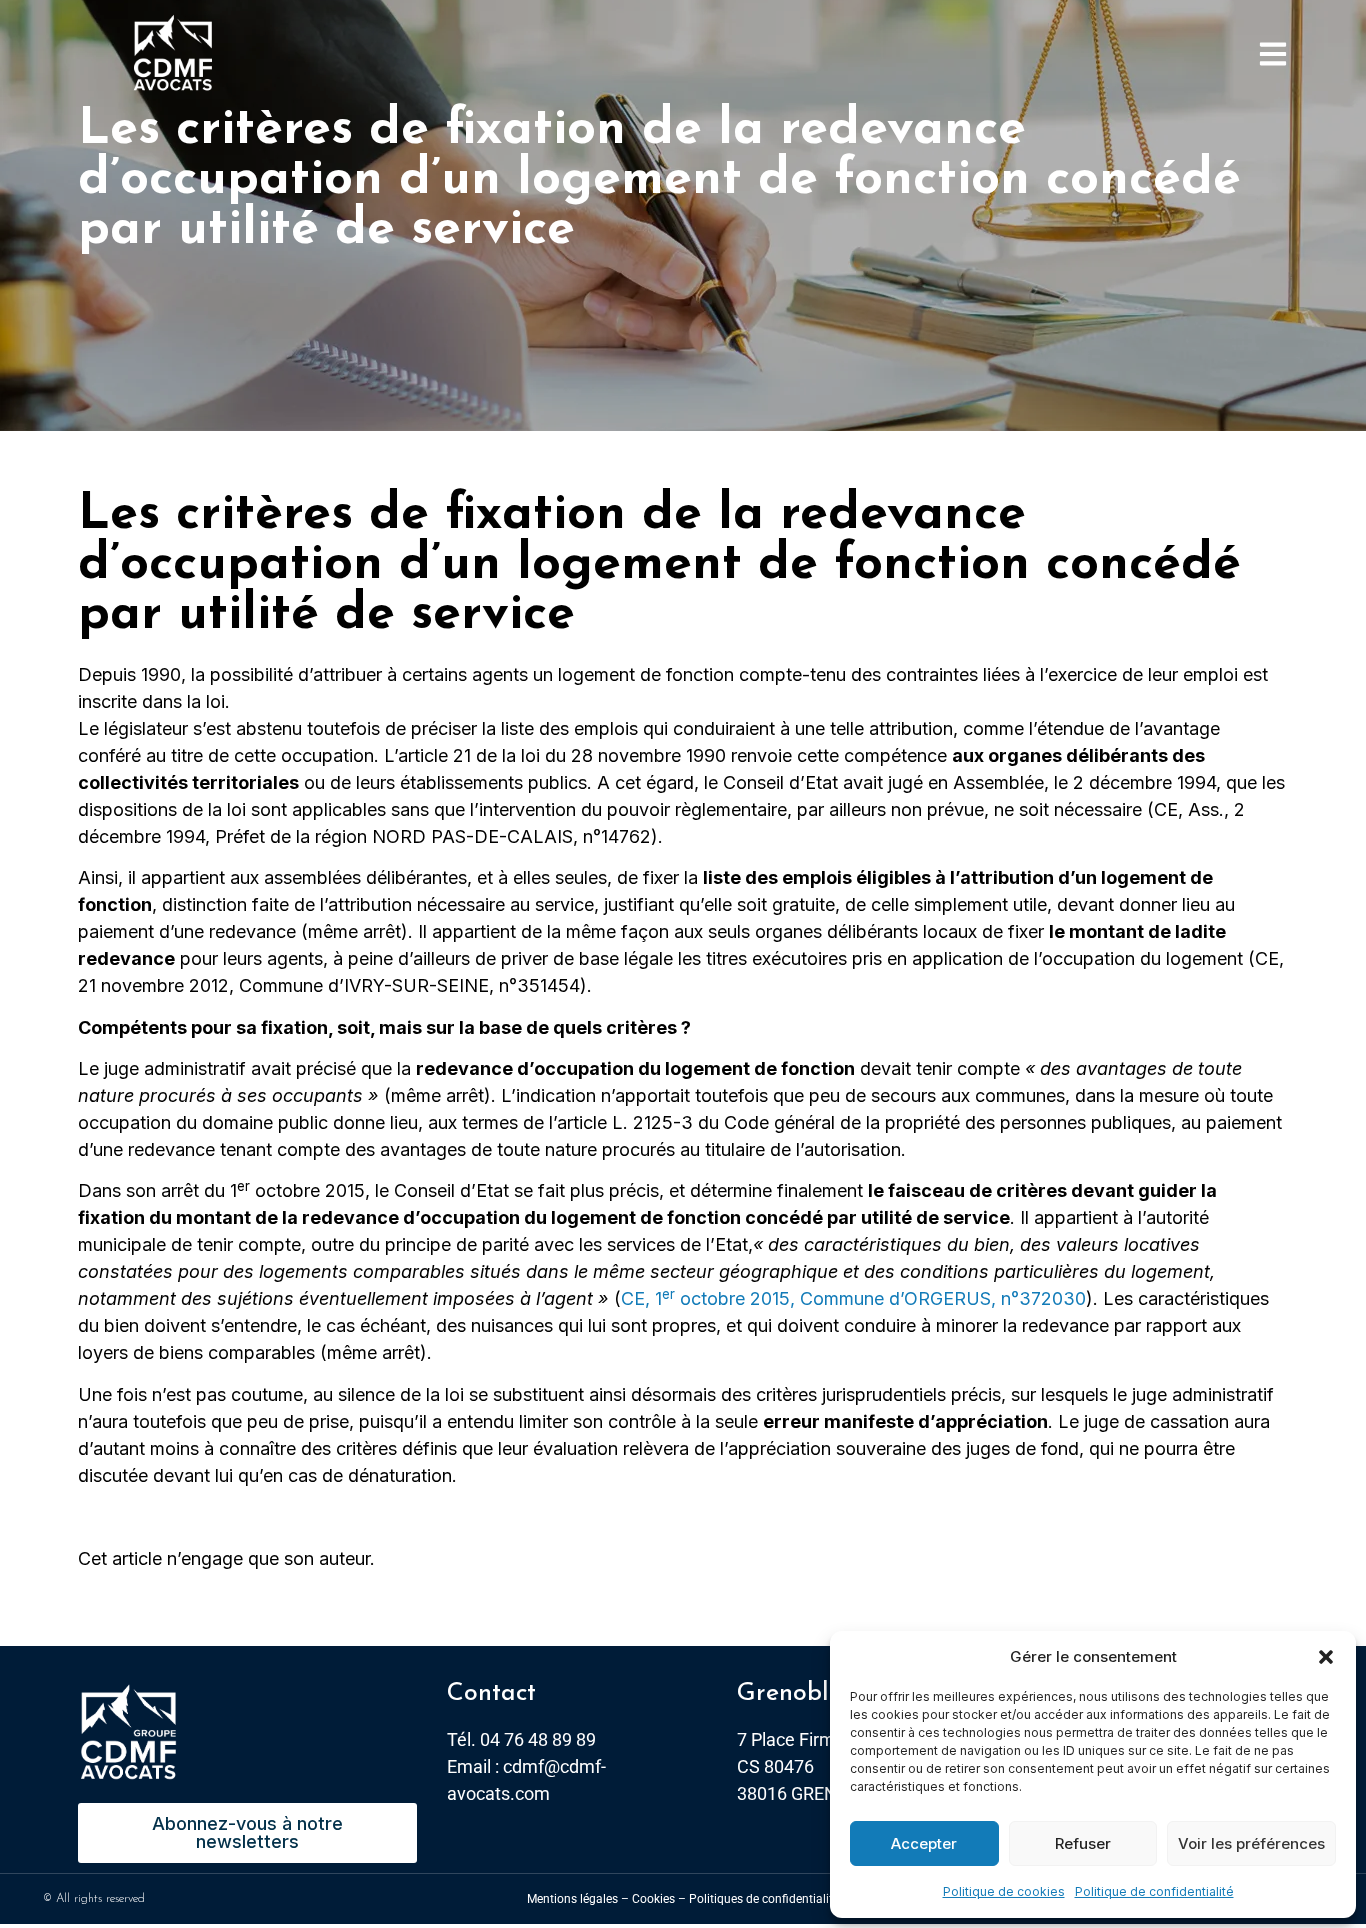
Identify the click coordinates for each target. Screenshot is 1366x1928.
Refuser (1083, 1843)
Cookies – (659, 1899)
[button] (1326, 1657)
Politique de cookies (1004, 1891)
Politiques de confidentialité (764, 1899)
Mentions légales (572, 1899)
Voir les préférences (1251, 1843)
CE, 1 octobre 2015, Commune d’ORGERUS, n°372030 (853, 1298)
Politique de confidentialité (1154, 1891)
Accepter (924, 1843)
